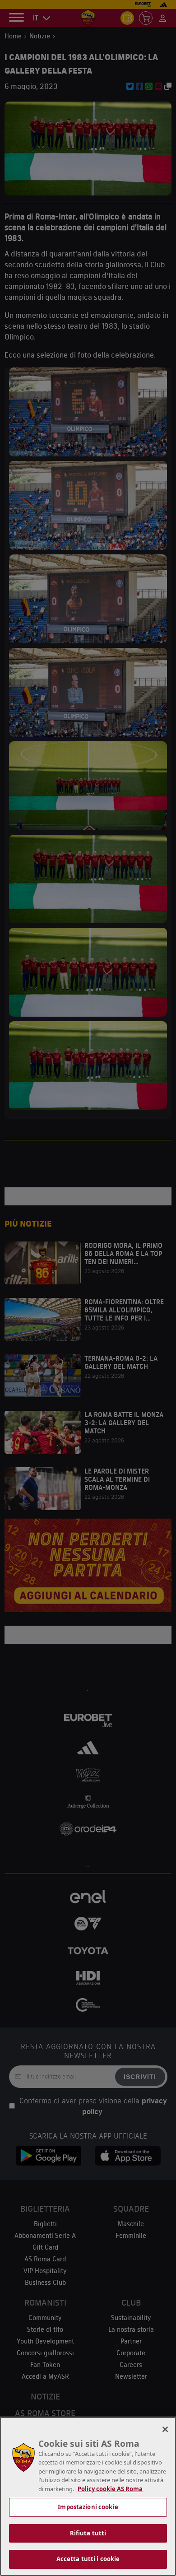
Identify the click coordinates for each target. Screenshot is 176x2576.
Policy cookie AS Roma (110, 2489)
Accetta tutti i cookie (88, 2559)
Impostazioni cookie (88, 2507)
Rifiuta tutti (88, 2533)
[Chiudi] (165, 2429)
